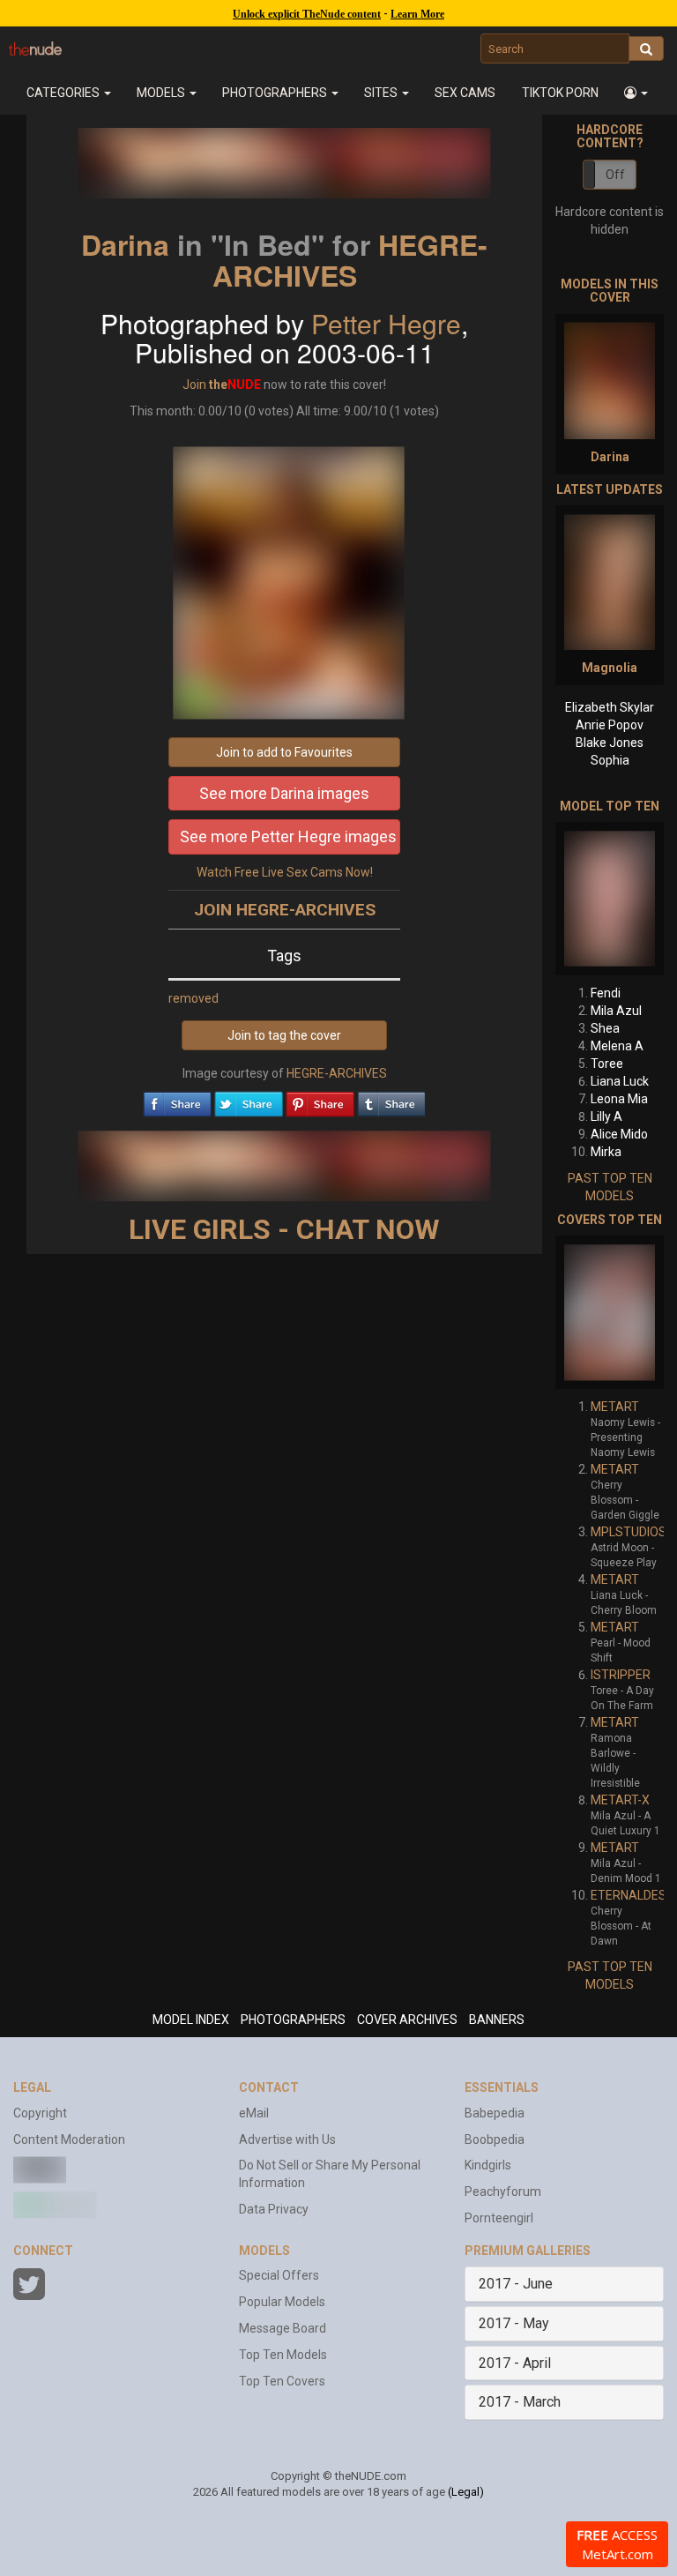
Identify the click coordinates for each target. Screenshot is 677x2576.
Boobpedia (495, 2139)
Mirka (606, 1152)
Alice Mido (619, 1134)
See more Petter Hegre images (288, 836)
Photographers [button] (276, 93)
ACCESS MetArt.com (617, 2544)
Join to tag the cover (284, 1035)
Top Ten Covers (282, 2381)
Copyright (40, 2113)
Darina (125, 244)
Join (194, 385)
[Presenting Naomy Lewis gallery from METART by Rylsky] (610, 1312)
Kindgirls (488, 2165)
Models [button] (162, 93)
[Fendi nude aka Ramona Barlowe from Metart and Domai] (610, 899)
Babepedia (495, 2113)
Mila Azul (616, 1011)
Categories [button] (64, 93)
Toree (607, 1064)
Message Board (283, 2328)
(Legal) (466, 2492)
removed (193, 998)
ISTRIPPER (621, 1675)
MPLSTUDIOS (629, 1532)
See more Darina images (284, 793)
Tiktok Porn (560, 93)
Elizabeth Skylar (610, 707)
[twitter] (249, 1100)
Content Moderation (69, 2139)
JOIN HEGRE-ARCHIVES (285, 910)
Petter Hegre (386, 323)
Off (615, 175)
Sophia (610, 760)
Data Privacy (274, 2209)
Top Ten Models (283, 2355)
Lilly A (606, 1116)
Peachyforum (503, 2191)
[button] (636, 93)
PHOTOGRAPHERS (293, 2020)
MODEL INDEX (191, 2020)
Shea (605, 1028)
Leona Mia (619, 1099)
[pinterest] (320, 1100)
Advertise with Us (287, 2139)
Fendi (606, 993)
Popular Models (282, 2302)
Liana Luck (620, 1081)
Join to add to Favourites (284, 752)
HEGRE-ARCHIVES (350, 260)
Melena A (617, 1046)
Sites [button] (382, 93)
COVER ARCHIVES (407, 2020)
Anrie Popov (610, 725)
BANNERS (497, 2020)
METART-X (620, 1800)
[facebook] (177, 1100)
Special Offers (279, 2275)
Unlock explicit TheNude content (307, 14)
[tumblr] (391, 1100)
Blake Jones (610, 743)
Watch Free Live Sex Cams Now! (285, 872)
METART (615, 1407)
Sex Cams (465, 93)
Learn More (417, 14)
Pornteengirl (499, 2218)
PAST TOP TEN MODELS (610, 1187)
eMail (254, 2113)
